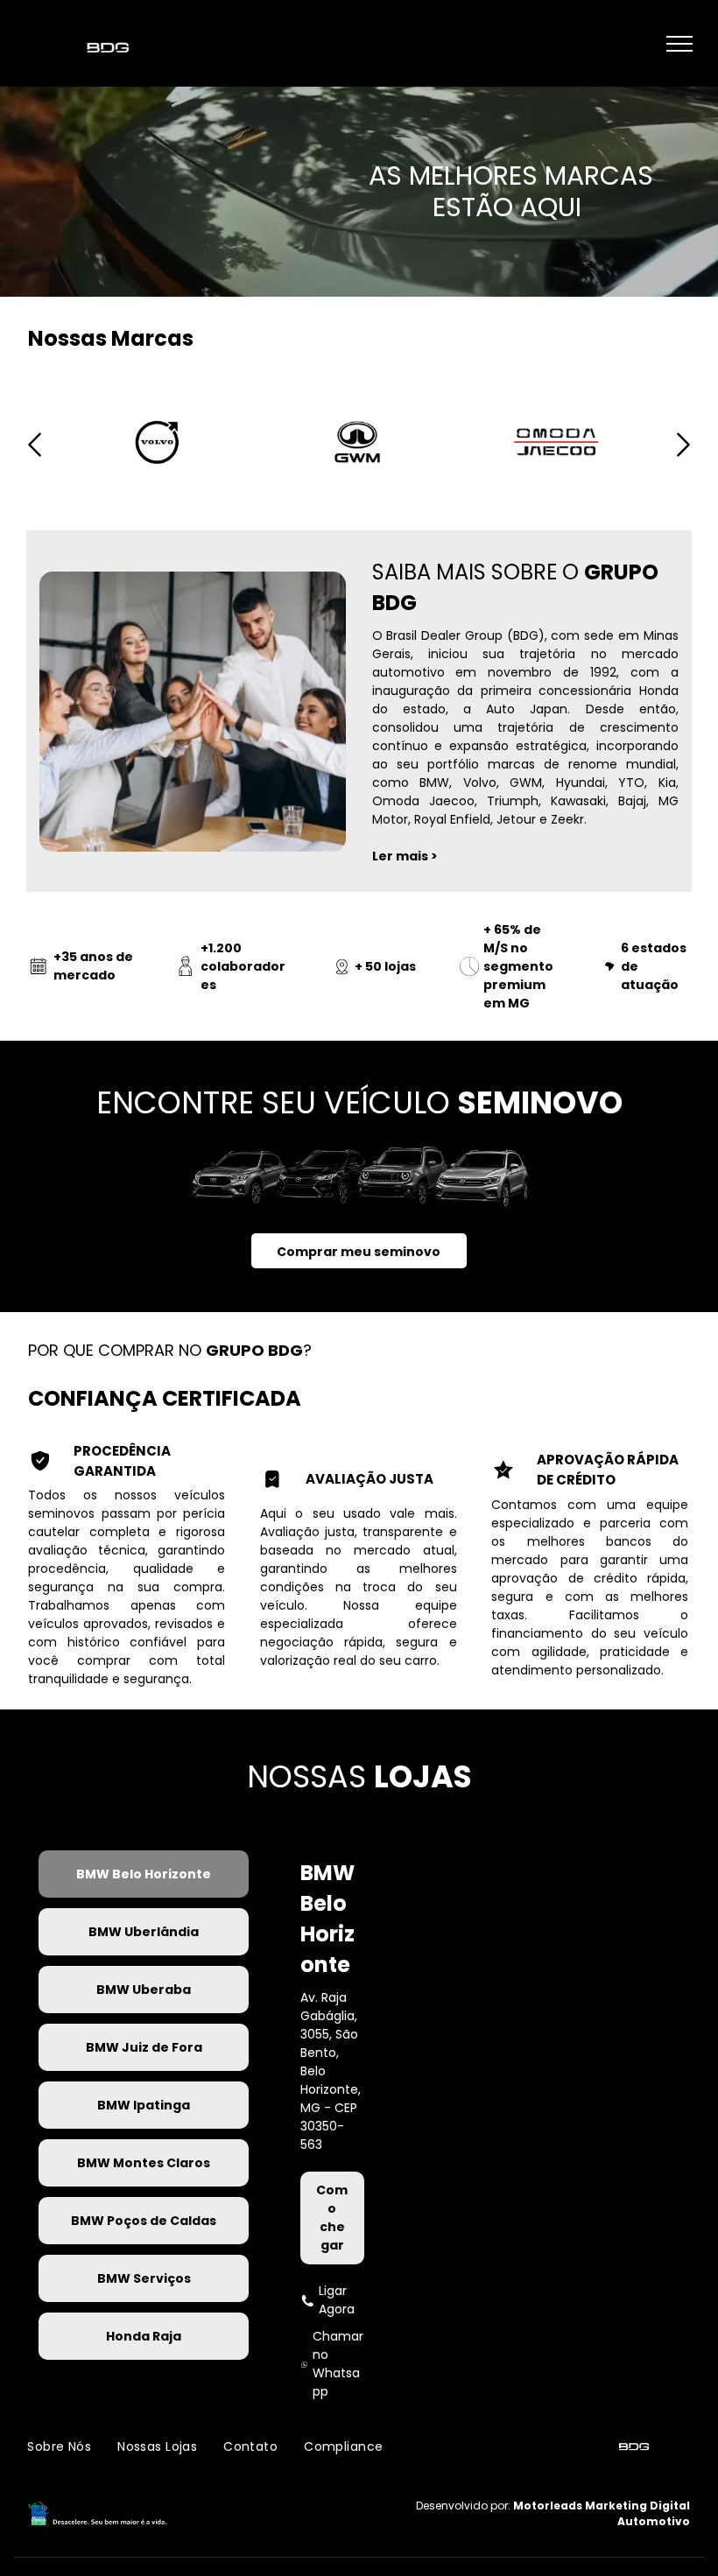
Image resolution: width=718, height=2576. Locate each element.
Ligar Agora (337, 2300)
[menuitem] (59, 2448)
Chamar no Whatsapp (338, 2364)
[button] (35, 461)
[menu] (679, 44)
